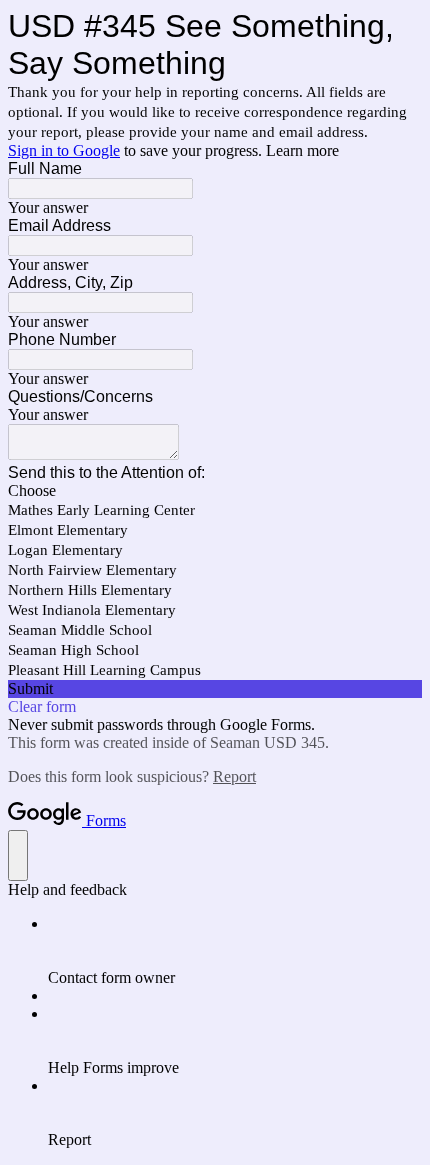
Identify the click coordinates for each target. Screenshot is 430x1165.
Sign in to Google (64, 150)
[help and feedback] (18, 855)
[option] (215, 491)
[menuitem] (235, 951)
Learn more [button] (302, 150)
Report (234, 776)
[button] (215, 689)
